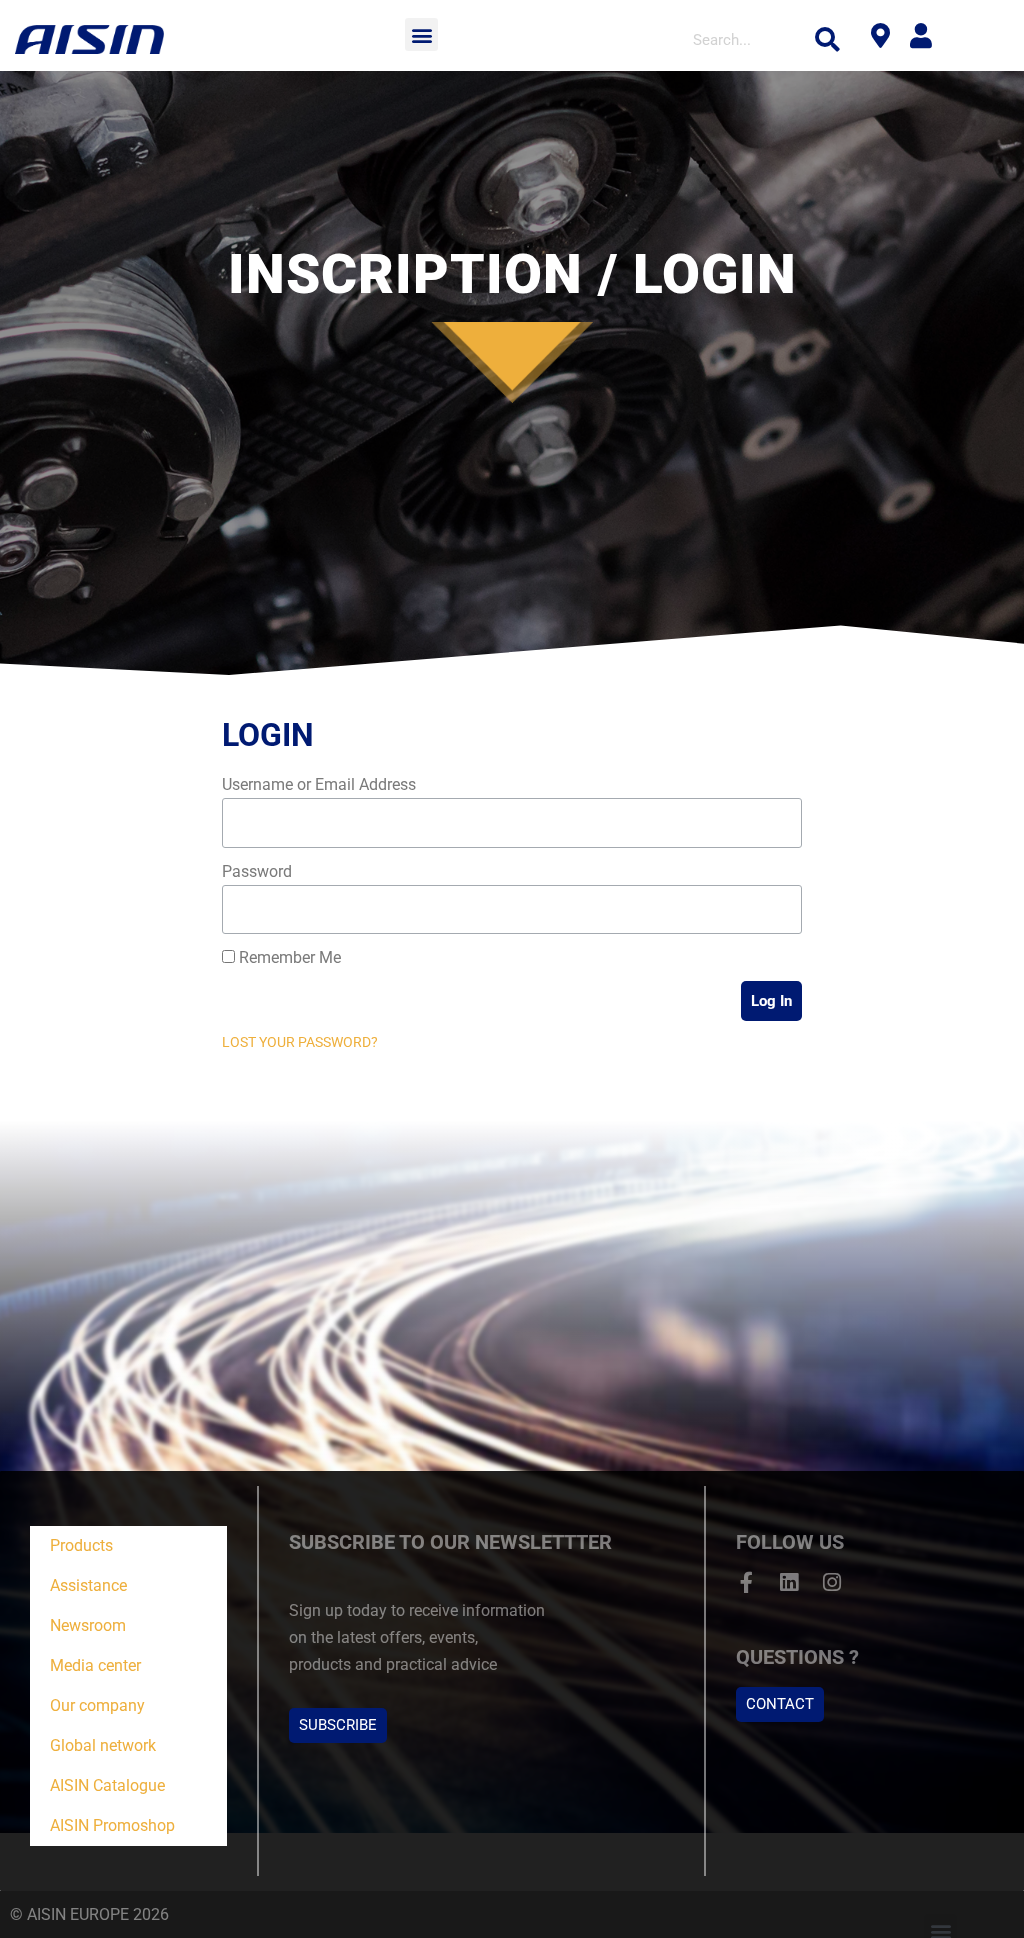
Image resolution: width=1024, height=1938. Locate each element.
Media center (95, 1665)
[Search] (828, 40)
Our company (97, 1705)
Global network (103, 1745)
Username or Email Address (319, 784)
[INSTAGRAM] (832, 1582)
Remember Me (288, 957)
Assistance (88, 1585)
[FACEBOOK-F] (746, 1582)
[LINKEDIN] (789, 1582)
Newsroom (88, 1625)
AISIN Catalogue (107, 1785)
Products (81, 1545)
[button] (421, 34)
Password (257, 871)
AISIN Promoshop (112, 1825)
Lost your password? (300, 1042)
